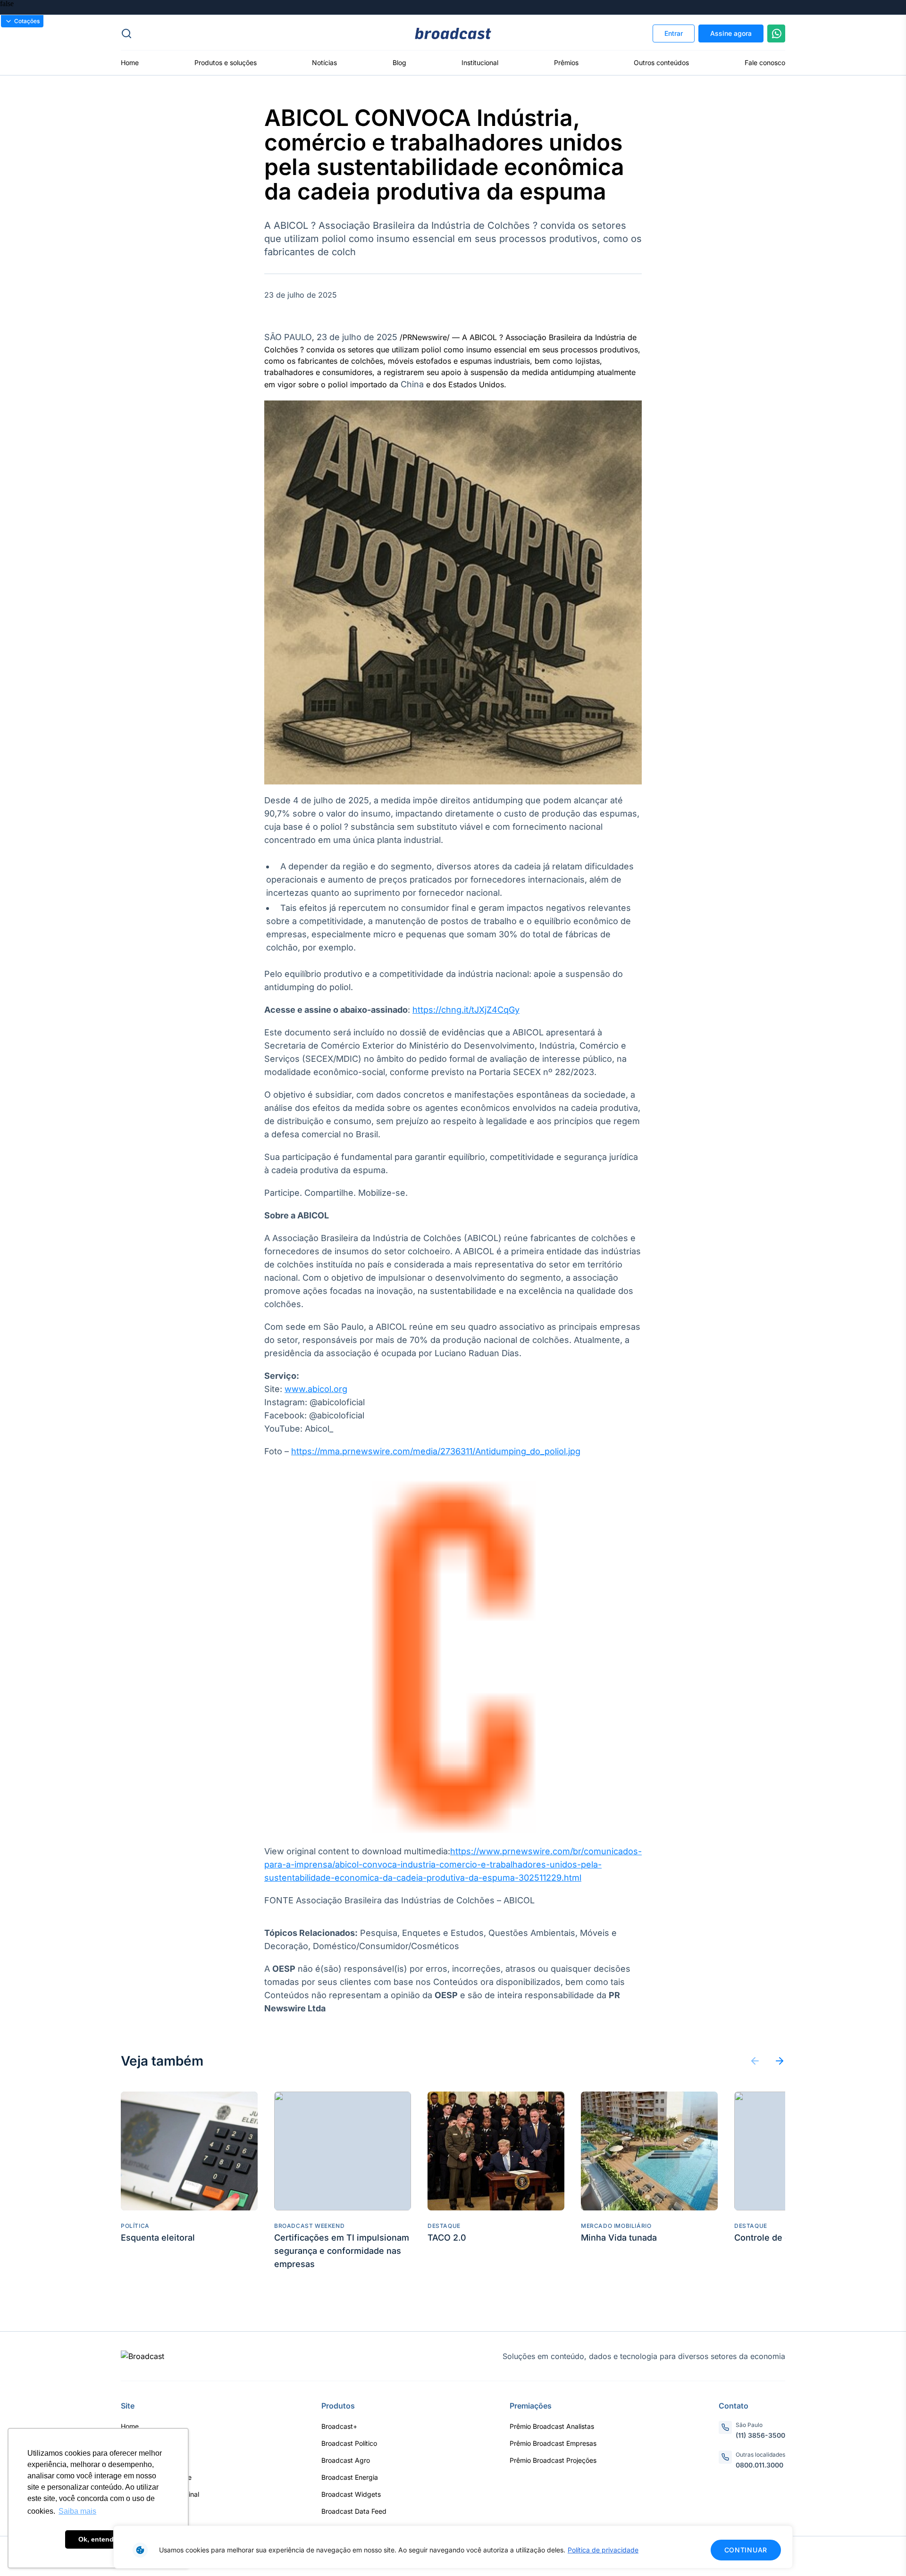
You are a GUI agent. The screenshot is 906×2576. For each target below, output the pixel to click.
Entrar (674, 33)
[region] (453, 2547)
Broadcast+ (339, 2426)
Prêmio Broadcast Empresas (553, 2443)
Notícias (324, 63)
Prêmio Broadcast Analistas (552, 2426)
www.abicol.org (316, 1389)
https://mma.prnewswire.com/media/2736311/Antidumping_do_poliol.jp (433, 1451)
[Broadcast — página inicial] (143, 2356)
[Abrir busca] (231, 33)
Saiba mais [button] (77, 2511)
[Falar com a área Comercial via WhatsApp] (776, 33)
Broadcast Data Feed (354, 2511)
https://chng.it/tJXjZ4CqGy (466, 1010)
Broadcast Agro (346, 2460)
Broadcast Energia (350, 2477)
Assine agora (731, 33)
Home (130, 63)
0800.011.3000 (759, 2465)
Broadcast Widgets (351, 2494)
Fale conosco (765, 63)
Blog (399, 63)
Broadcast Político (349, 2443)
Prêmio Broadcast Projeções (553, 2460)
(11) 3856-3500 (760, 2435)
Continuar (746, 2550)
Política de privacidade (603, 2550)
